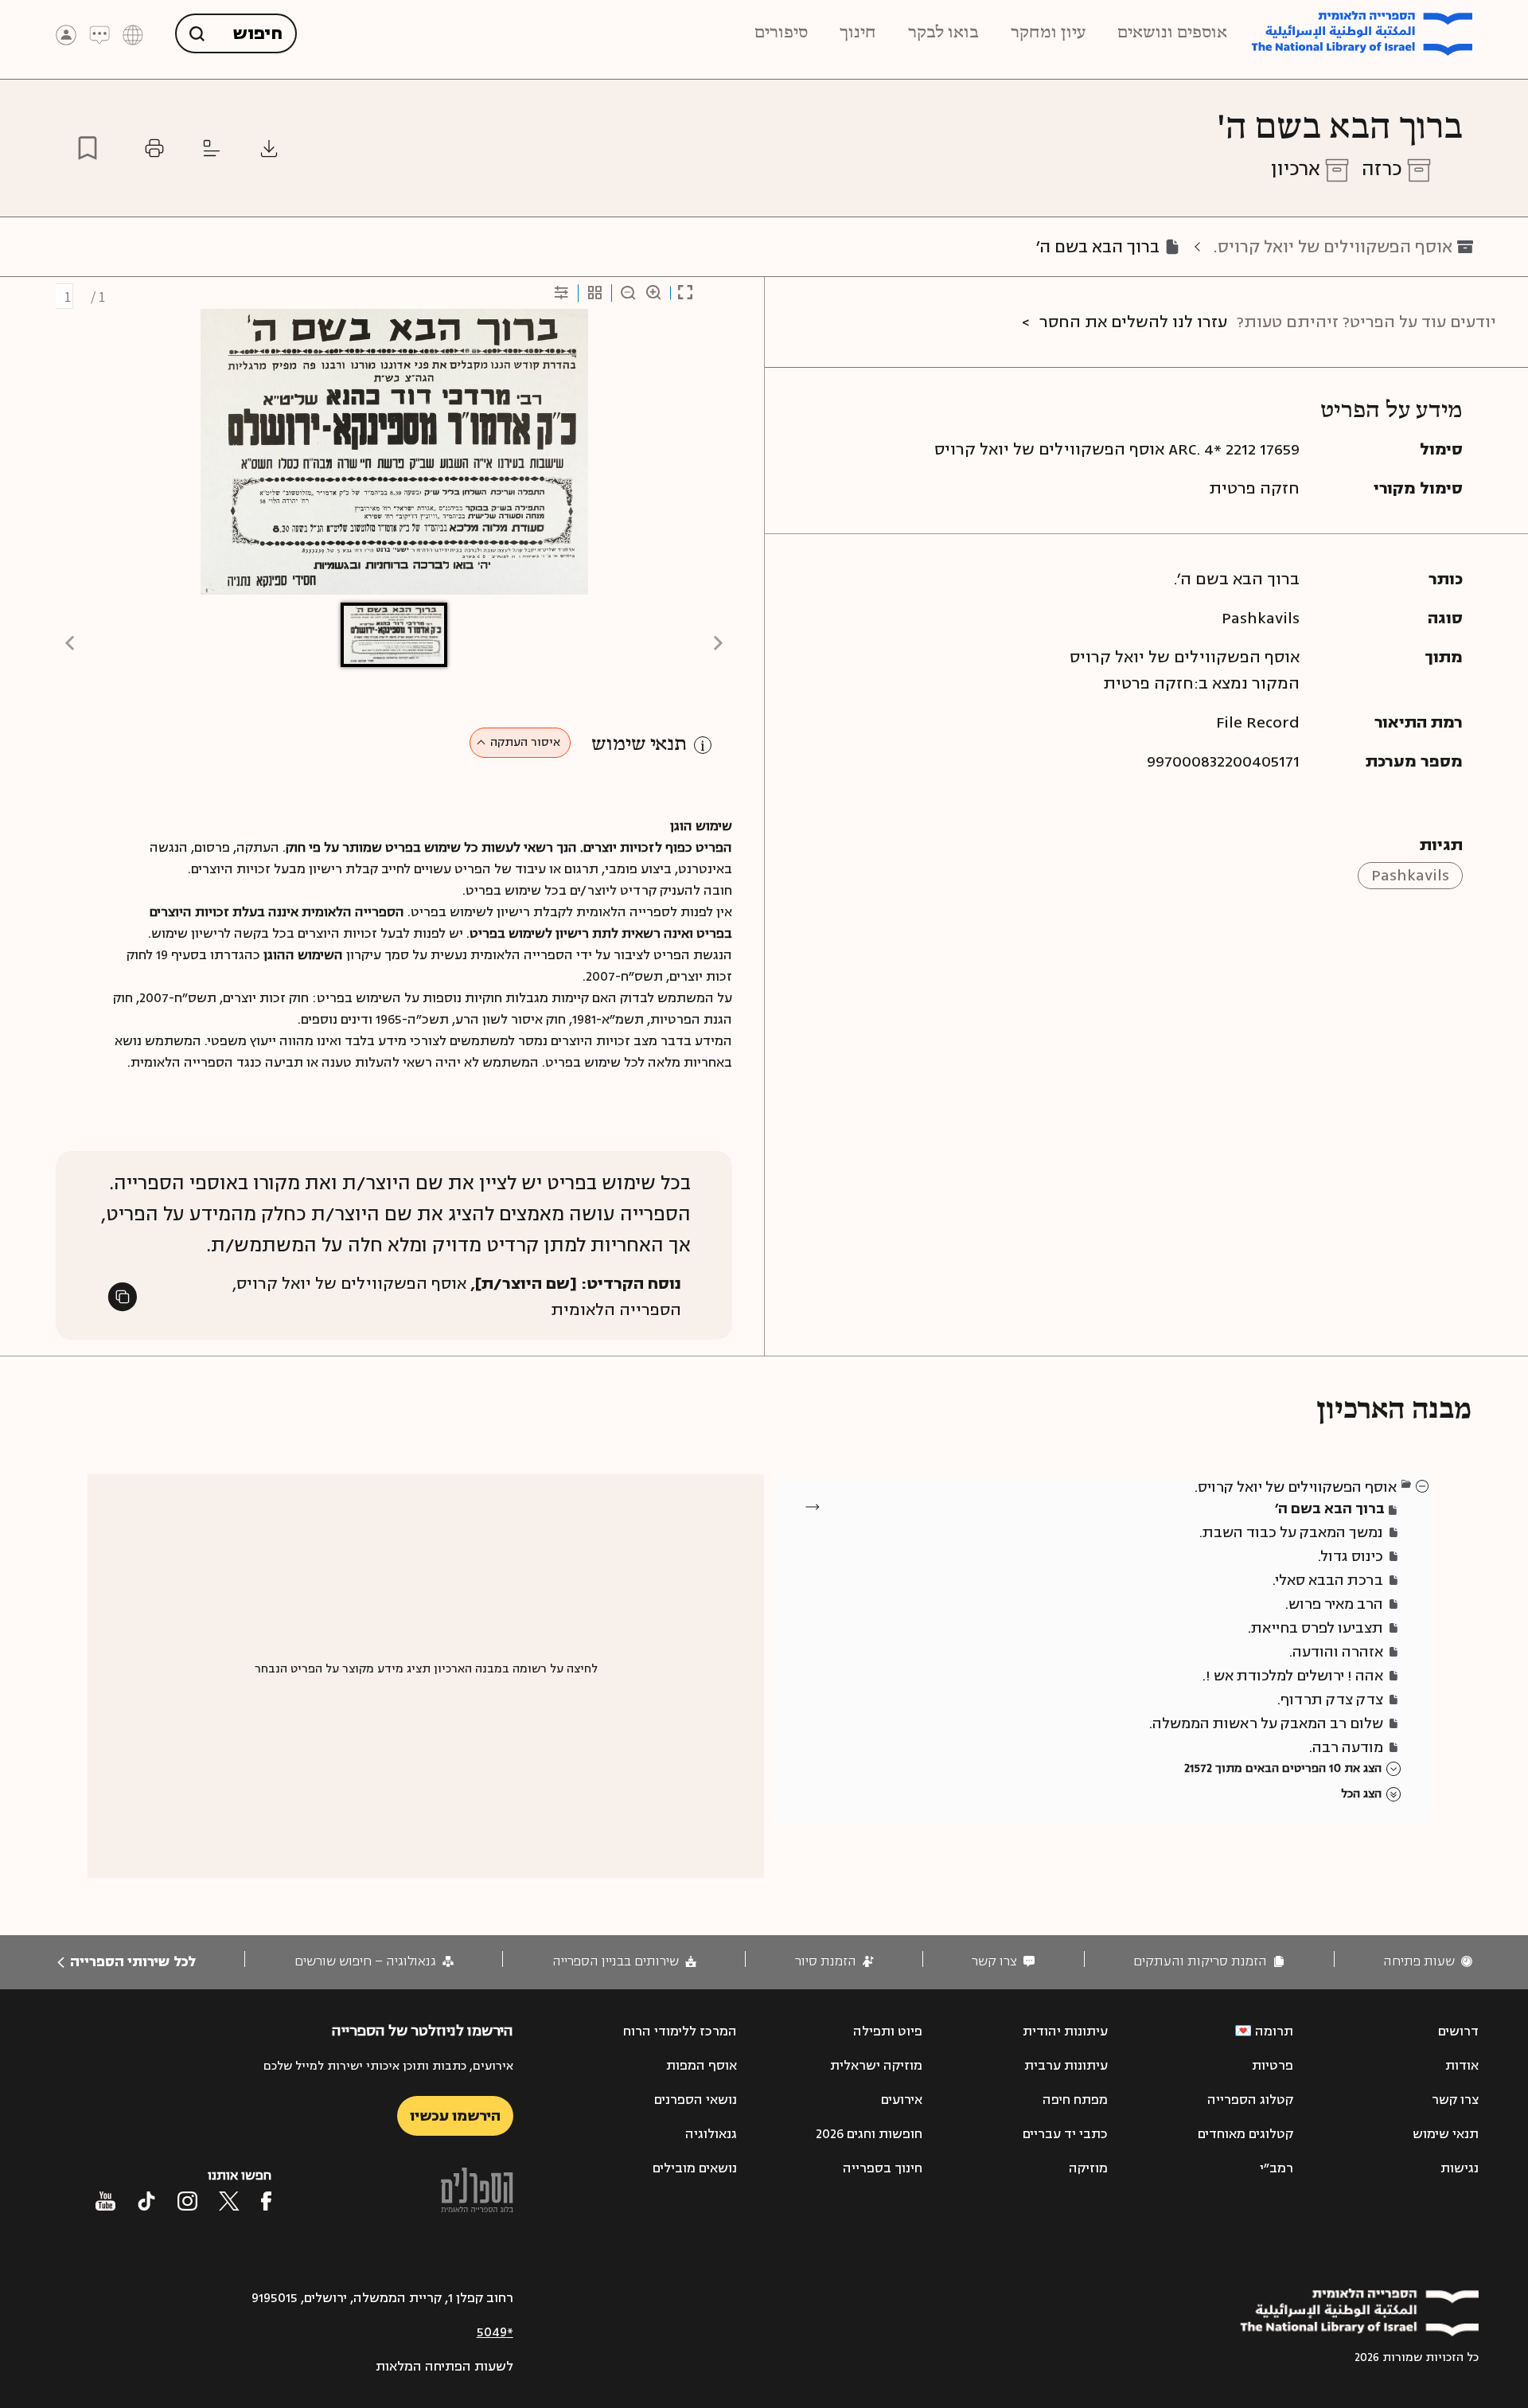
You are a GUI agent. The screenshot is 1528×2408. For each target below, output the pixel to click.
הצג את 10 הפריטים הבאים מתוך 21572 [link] (1283, 1768)
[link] (1428, 1962)
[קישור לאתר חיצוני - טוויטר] (229, 2201)
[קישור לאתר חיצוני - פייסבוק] (266, 2201)
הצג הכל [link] (1361, 1794)
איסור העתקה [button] (525, 742)
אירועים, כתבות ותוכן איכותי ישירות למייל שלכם (388, 2066)
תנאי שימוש (639, 745)
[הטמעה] (212, 148)
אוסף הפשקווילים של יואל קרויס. (1333, 247)
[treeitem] (1423, 1485)
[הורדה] (269, 148)
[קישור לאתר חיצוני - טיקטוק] (146, 2201)
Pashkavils (1410, 875)
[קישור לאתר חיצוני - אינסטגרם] (187, 2201)
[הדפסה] (154, 148)
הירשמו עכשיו (455, 2116)
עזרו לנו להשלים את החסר (1133, 322)
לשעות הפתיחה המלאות (444, 2367)
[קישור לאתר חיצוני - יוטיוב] (105, 2201)
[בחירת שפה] (133, 34)
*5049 (495, 2332)
